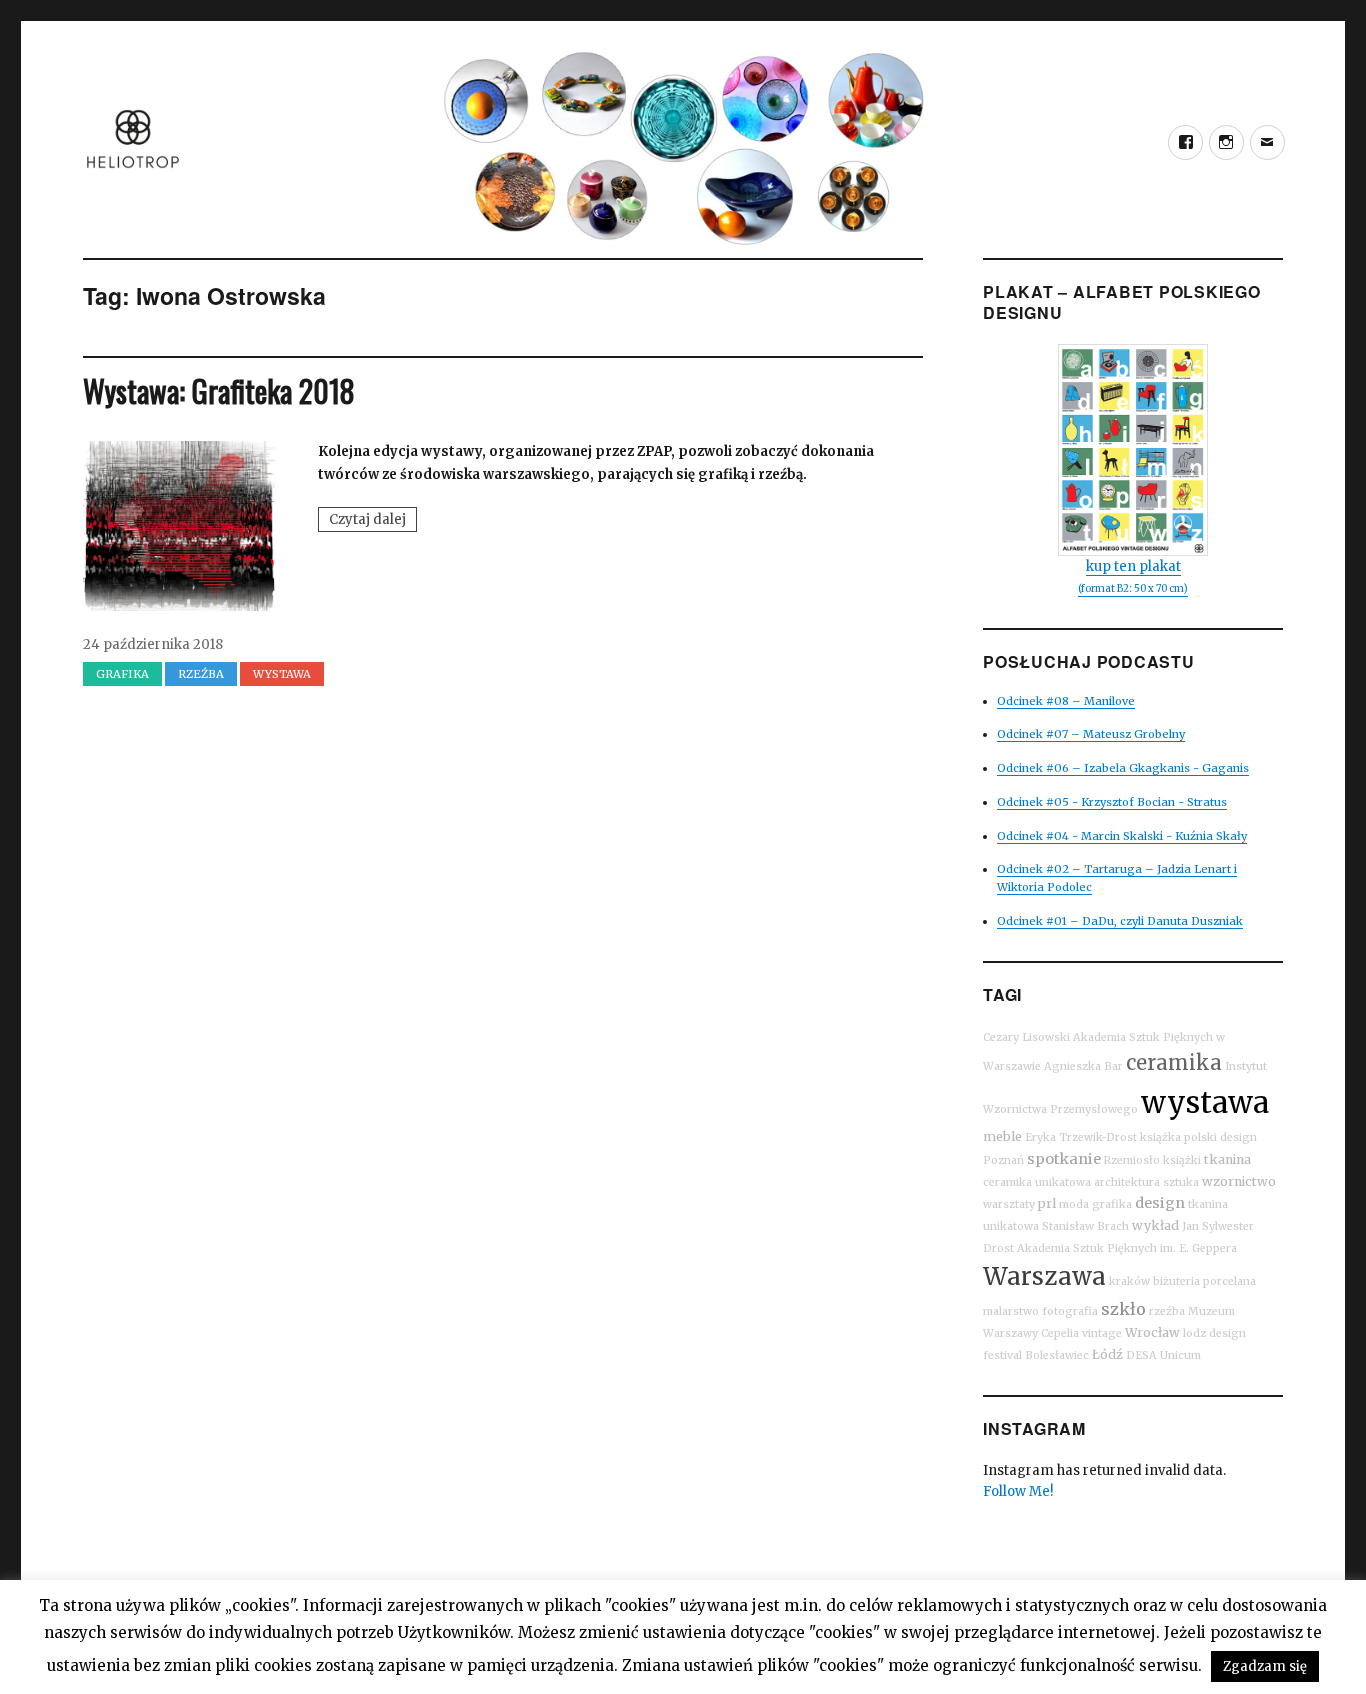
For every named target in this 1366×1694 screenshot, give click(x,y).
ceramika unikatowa (1037, 1182)
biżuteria (1176, 1281)
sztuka (1181, 1182)
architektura (1127, 1182)
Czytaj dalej (373, 521)
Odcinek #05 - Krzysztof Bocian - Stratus (1112, 802)
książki (1182, 1160)
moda (1074, 1204)
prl (1047, 1203)
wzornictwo (1239, 1181)
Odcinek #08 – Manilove (1066, 701)
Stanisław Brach (1085, 1226)
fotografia (1070, 1311)
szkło (1123, 1309)
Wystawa (282, 674)
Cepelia (1060, 1333)
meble (1002, 1136)
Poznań (1003, 1160)
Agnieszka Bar (1083, 1066)
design (1160, 1203)
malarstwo (1011, 1311)
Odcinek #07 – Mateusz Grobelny (1091, 734)
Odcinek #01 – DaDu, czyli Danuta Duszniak (1120, 921)
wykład (1155, 1225)
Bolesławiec (1057, 1355)
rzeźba (201, 674)
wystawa (1205, 1102)
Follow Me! (1018, 1491)
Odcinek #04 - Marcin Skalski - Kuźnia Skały (1122, 836)
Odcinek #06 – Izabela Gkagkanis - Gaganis (1123, 768)
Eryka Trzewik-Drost (1081, 1137)
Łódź (1107, 1354)
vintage (1102, 1333)
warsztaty (1009, 1204)
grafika (122, 674)
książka (1160, 1137)
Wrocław (1152, 1332)
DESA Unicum (1163, 1355)
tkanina (1227, 1159)
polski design (1220, 1137)
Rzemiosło (1132, 1160)
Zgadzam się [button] (1265, 1666)
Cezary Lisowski (1026, 1037)
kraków (1129, 1281)
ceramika (1174, 1062)
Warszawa (1044, 1276)
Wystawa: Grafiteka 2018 (219, 390)
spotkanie (1064, 1159)
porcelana (1229, 1281)
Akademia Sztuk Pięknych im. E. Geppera (1127, 1248)
